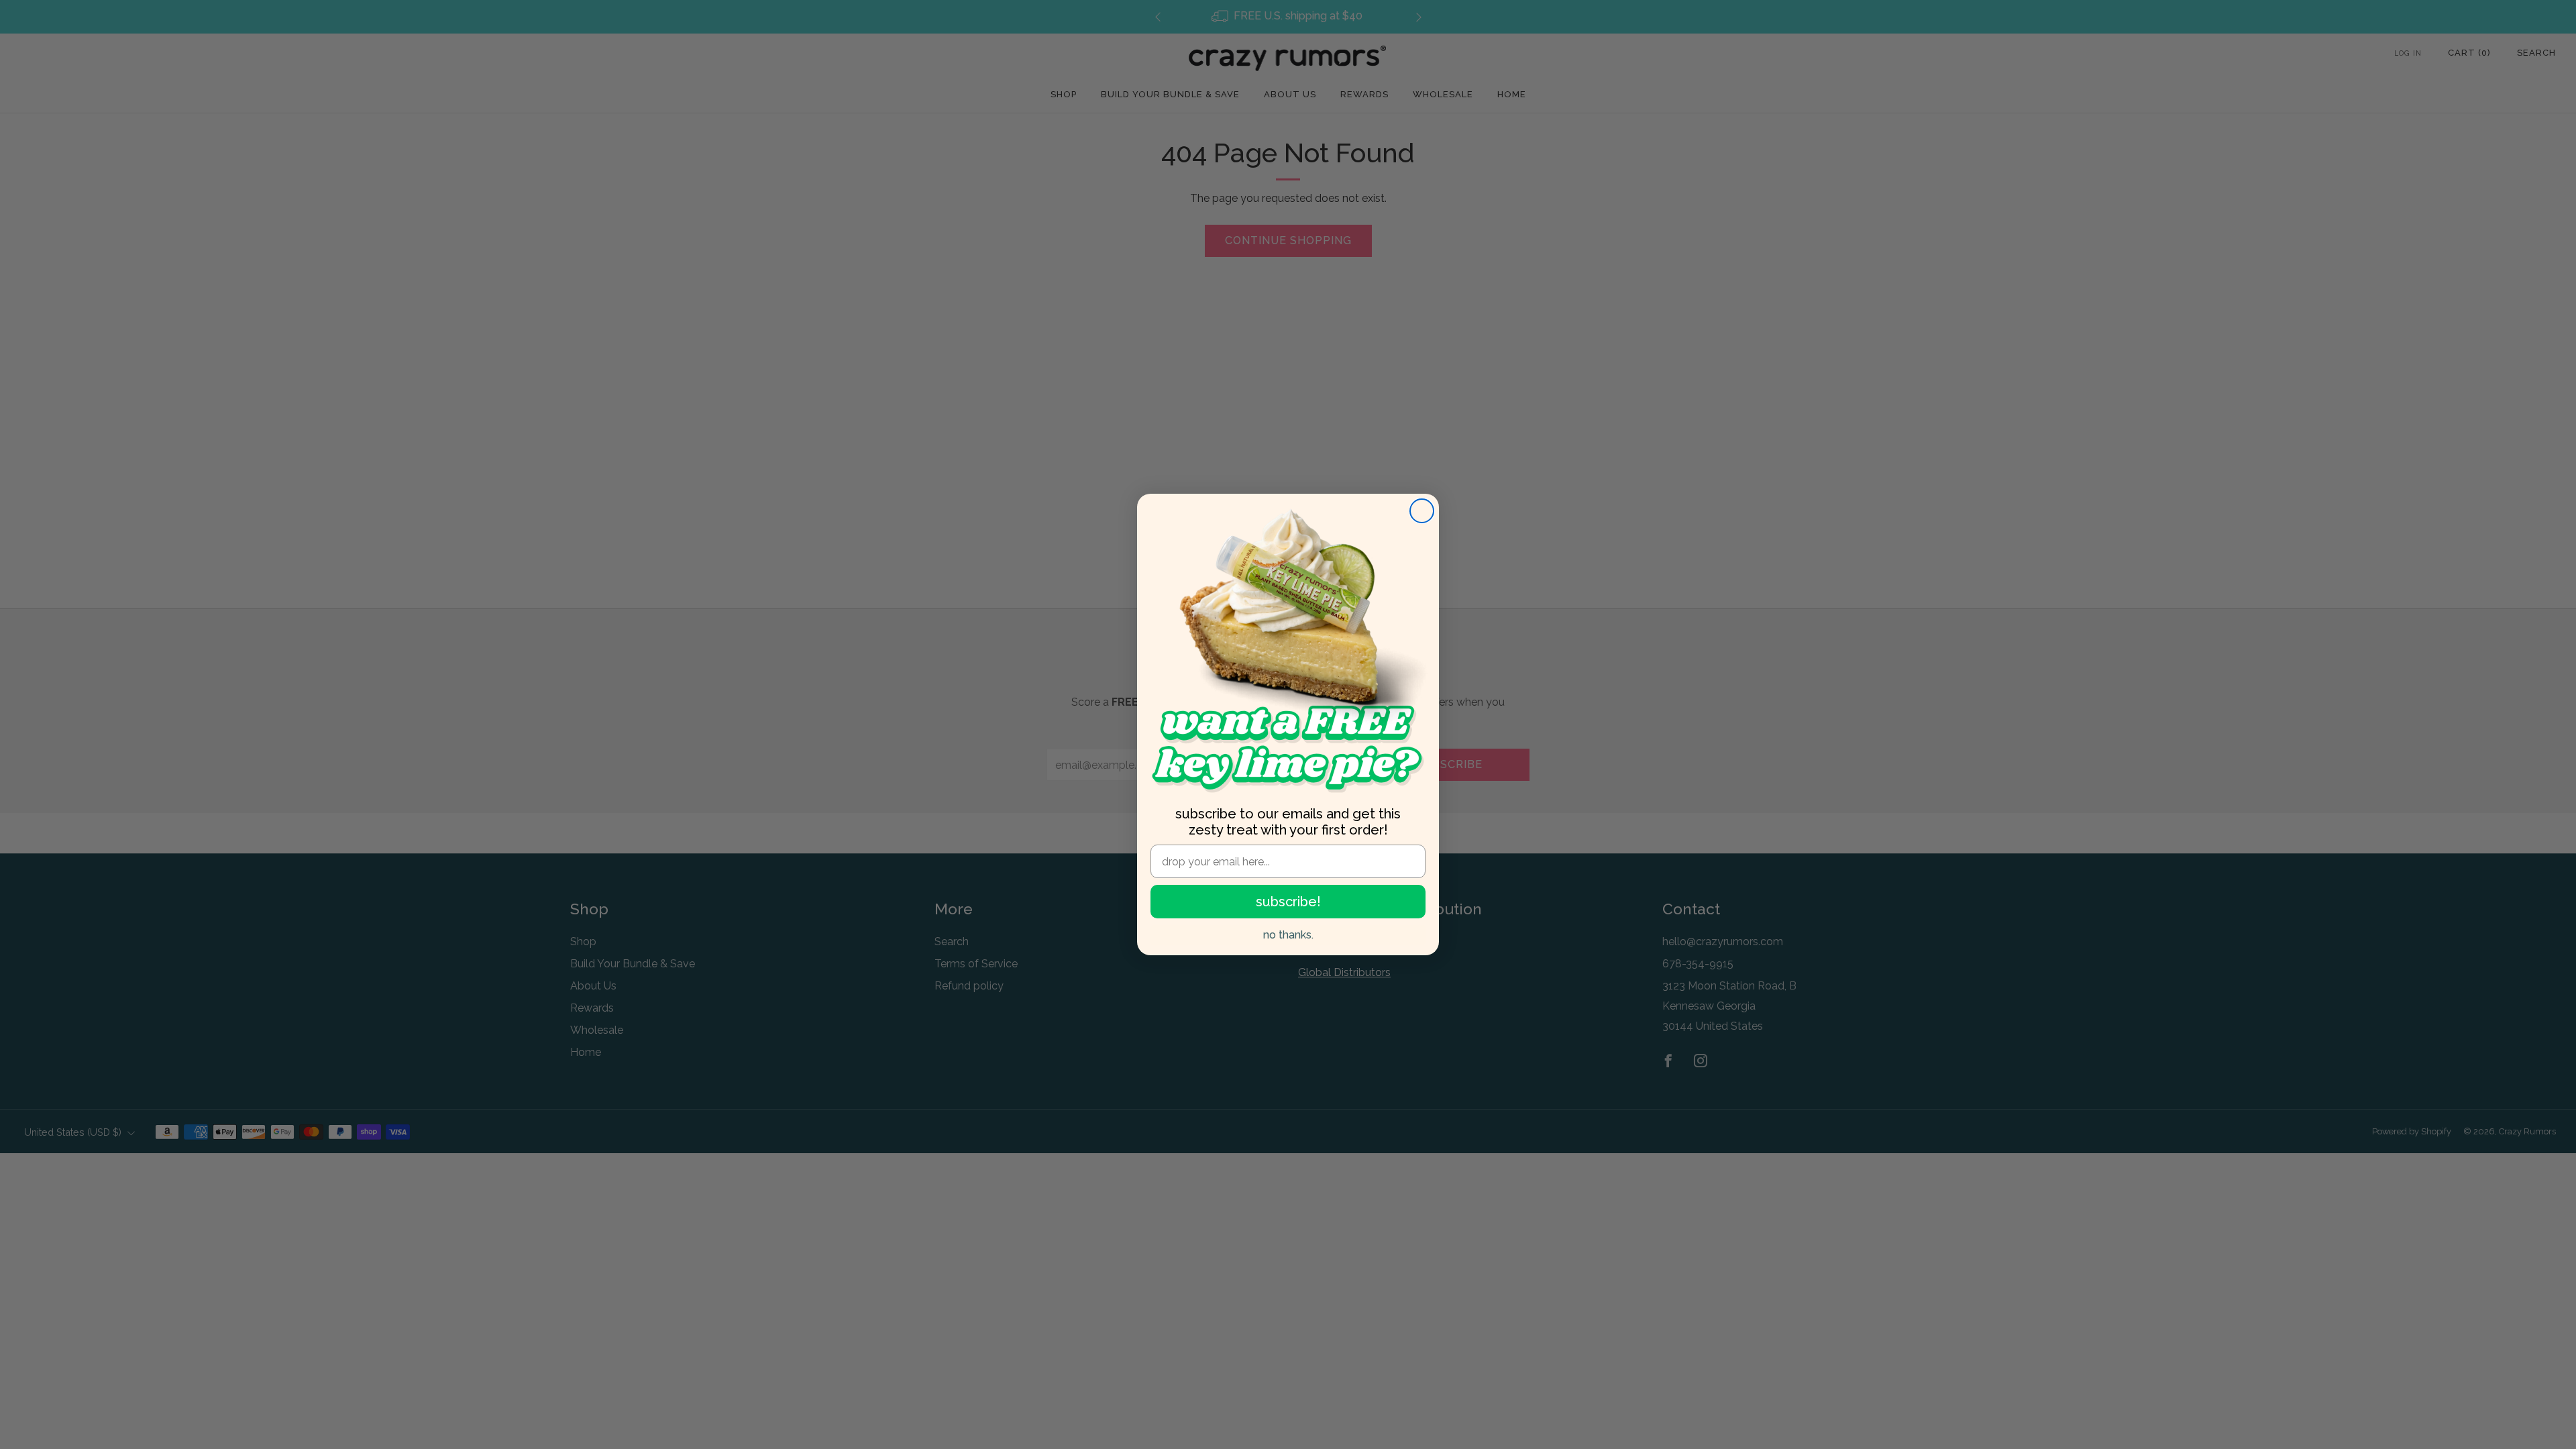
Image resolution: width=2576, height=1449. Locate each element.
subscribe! (1288, 902)
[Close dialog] (1422, 511)
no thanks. (1288, 935)
